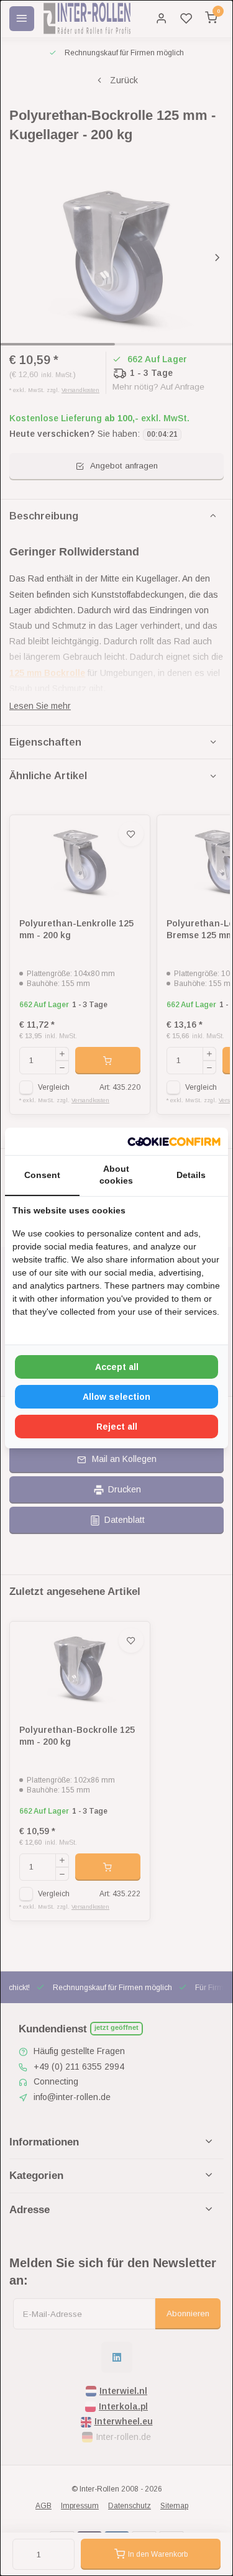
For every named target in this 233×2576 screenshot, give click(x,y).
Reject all (117, 1427)
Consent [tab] (42, 1175)
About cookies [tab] (116, 1175)
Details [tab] (191, 1175)
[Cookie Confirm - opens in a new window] (174, 1141)
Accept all (117, 1367)
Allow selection (116, 1397)
